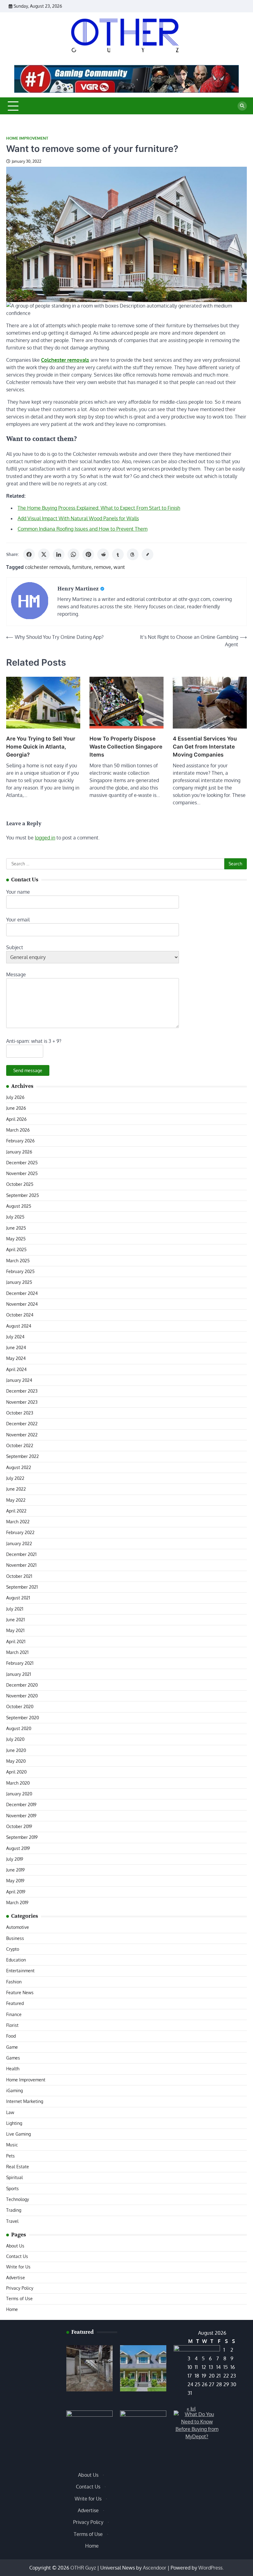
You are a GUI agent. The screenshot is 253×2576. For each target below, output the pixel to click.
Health (13, 2069)
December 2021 (21, 1554)
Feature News (20, 1992)
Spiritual (15, 2177)
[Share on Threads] (133, 554)
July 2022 (15, 1478)
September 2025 (23, 1195)
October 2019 (19, 1826)
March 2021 (17, 1652)
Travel (12, 2221)
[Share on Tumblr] (118, 554)
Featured (15, 2003)
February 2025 (20, 1271)
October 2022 (20, 1445)
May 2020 (16, 1761)
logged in (45, 838)
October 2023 (20, 1413)
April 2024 (16, 1369)
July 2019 (15, 1859)
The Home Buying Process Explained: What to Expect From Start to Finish (99, 508)
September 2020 (23, 1718)
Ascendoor (155, 2568)
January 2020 (19, 1794)
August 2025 (19, 1206)
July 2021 (15, 1609)
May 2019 (15, 1881)
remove (103, 567)
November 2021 (21, 1565)
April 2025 (16, 1249)
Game (12, 2047)
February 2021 (20, 1663)
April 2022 (16, 1511)
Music (12, 2145)
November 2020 (22, 1696)
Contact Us (17, 2256)
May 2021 (15, 1630)
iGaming (15, 2090)
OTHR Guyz (83, 2568)
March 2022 (18, 1522)
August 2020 (19, 1728)
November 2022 (22, 1435)
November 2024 (22, 1304)
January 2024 (19, 1380)
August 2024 (19, 1326)
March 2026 (18, 1130)
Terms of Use (19, 2298)
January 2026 (19, 1152)
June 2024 (16, 1347)
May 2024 (16, 1358)
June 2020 (16, 1750)
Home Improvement (27, 138)
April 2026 (16, 1119)
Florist (12, 2025)
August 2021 (18, 1598)
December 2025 (22, 1163)
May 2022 (16, 1500)
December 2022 (22, 1424)
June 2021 (15, 1620)
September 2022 (23, 1456)
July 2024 (15, 1337)
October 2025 (20, 1184)
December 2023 (22, 1391)
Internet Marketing (25, 2101)
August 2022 (19, 1467)
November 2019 (21, 1816)
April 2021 (16, 1641)
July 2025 (15, 1217)
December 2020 (22, 1685)
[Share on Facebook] (29, 554)
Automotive (18, 1927)
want (119, 567)
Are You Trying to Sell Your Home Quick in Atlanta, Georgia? (41, 747)
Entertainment (20, 1971)
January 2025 (19, 1282)
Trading (14, 2210)
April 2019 (16, 1892)
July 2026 (15, 1097)
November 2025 (22, 1173)
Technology (18, 2199)
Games (13, 2058)
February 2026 (20, 1141)
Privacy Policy (20, 2288)
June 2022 (16, 1489)
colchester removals (47, 567)
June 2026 (16, 1108)
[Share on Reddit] (103, 554)
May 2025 (16, 1239)
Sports (12, 2188)
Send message (28, 1070)
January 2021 (19, 1674)
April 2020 (16, 1772)
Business (15, 1938)
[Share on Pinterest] (88, 554)
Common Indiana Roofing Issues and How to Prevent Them (83, 529)
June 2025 (16, 1228)
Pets (10, 2156)
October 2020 (20, 1706)
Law (10, 2112)
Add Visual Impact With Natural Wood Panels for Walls (78, 518)
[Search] (242, 106)
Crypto (13, 1949)
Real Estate (18, 2167)
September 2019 (22, 1837)
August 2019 (18, 1848)
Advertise (16, 2278)
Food (11, 2036)
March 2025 (18, 1261)
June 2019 (15, 1870)
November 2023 (22, 1402)
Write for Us (18, 2267)
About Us (15, 2246)
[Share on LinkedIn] (59, 554)
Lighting (14, 2123)
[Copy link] (147, 554)
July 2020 (15, 1739)
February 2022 (20, 1532)
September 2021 (22, 1587)
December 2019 (21, 1804)
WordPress (210, 2568)
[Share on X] (44, 554)
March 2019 (17, 1902)
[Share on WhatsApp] (73, 554)
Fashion (14, 1982)
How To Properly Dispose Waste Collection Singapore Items (126, 747)
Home (12, 2309)
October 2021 (19, 1576)
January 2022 (19, 1543)
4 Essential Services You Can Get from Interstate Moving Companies (205, 747)
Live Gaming (19, 2134)
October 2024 (20, 1315)
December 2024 (22, 1293)
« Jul (191, 2409)
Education (16, 1960)
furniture (82, 567)
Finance (14, 2014)
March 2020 (18, 1783)
